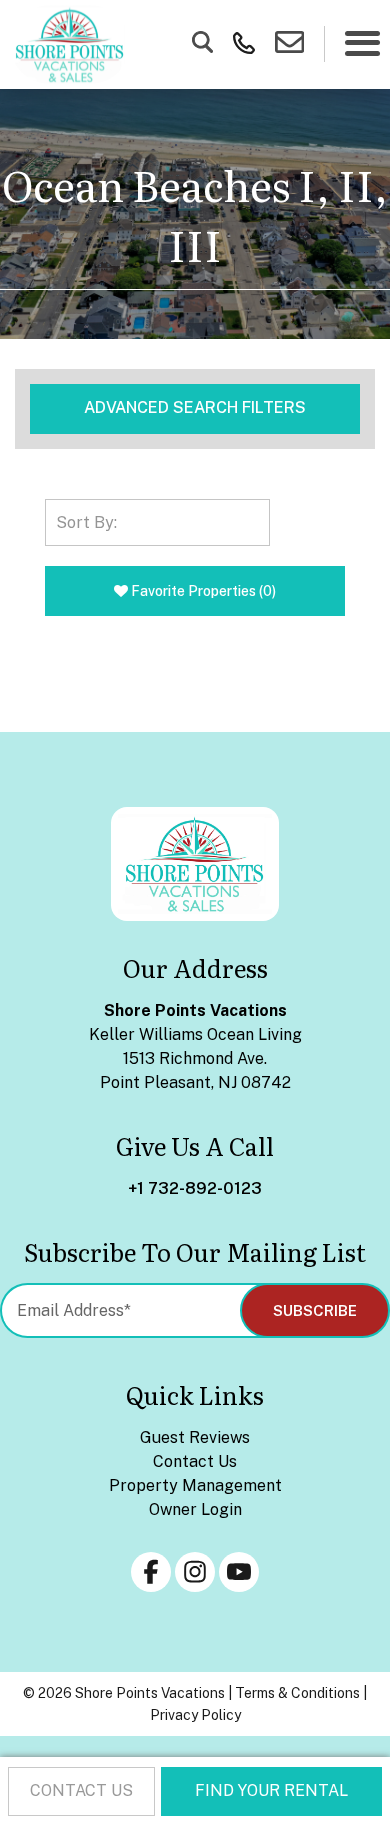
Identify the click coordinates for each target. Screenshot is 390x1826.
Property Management (195, 1485)
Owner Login (195, 1509)
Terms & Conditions (297, 1693)
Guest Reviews (195, 1437)
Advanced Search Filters (195, 407)
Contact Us (195, 1461)
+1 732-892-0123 (195, 1188)
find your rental (271, 1790)
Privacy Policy (195, 1715)
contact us (81, 1790)
